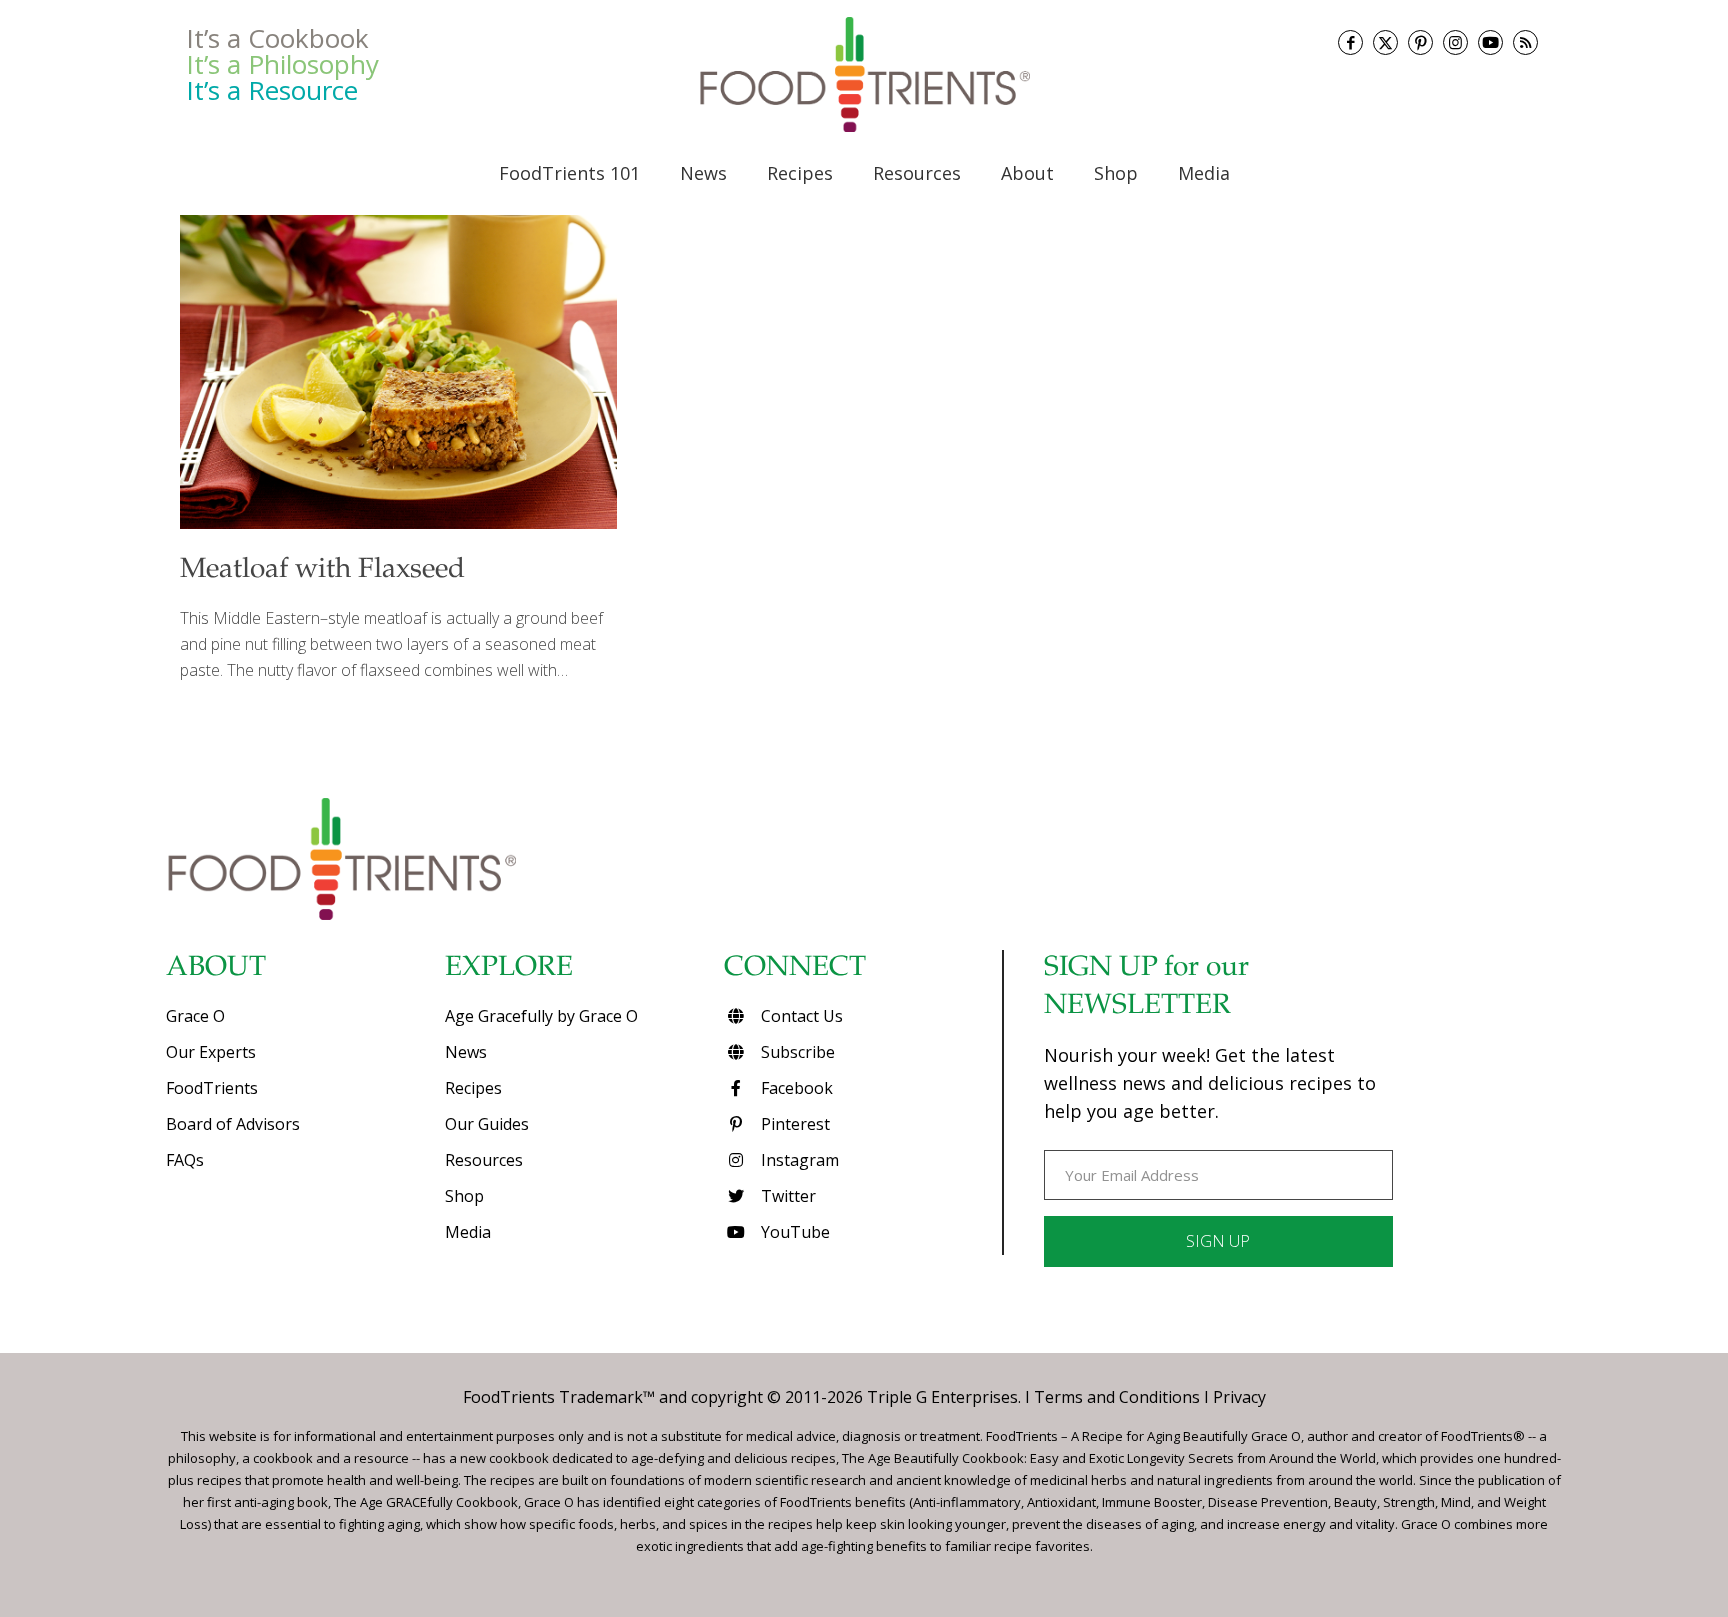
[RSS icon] (1525, 42)
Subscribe (796, 1052)
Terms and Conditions (1117, 1397)
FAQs (185, 1160)
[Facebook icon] (1350, 42)
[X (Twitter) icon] (1385, 42)
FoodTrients (212, 1088)
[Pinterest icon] (1420, 42)
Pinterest (793, 1124)
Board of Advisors (233, 1124)
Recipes (473, 1088)
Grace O (195, 1016)
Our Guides (487, 1124)
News (466, 1052)
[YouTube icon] (1490, 42)
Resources (484, 1160)
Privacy (1239, 1397)
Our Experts (211, 1052)
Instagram (798, 1160)
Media (468, 1232)
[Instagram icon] (1455, 42)
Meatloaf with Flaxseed (322, 571)
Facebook (795, 1088)
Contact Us (800, 1016)
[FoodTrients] (864, 74)
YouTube (793, 1232)
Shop (464, 1196)
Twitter (786, 1196)
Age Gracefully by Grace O (541, 1016)
